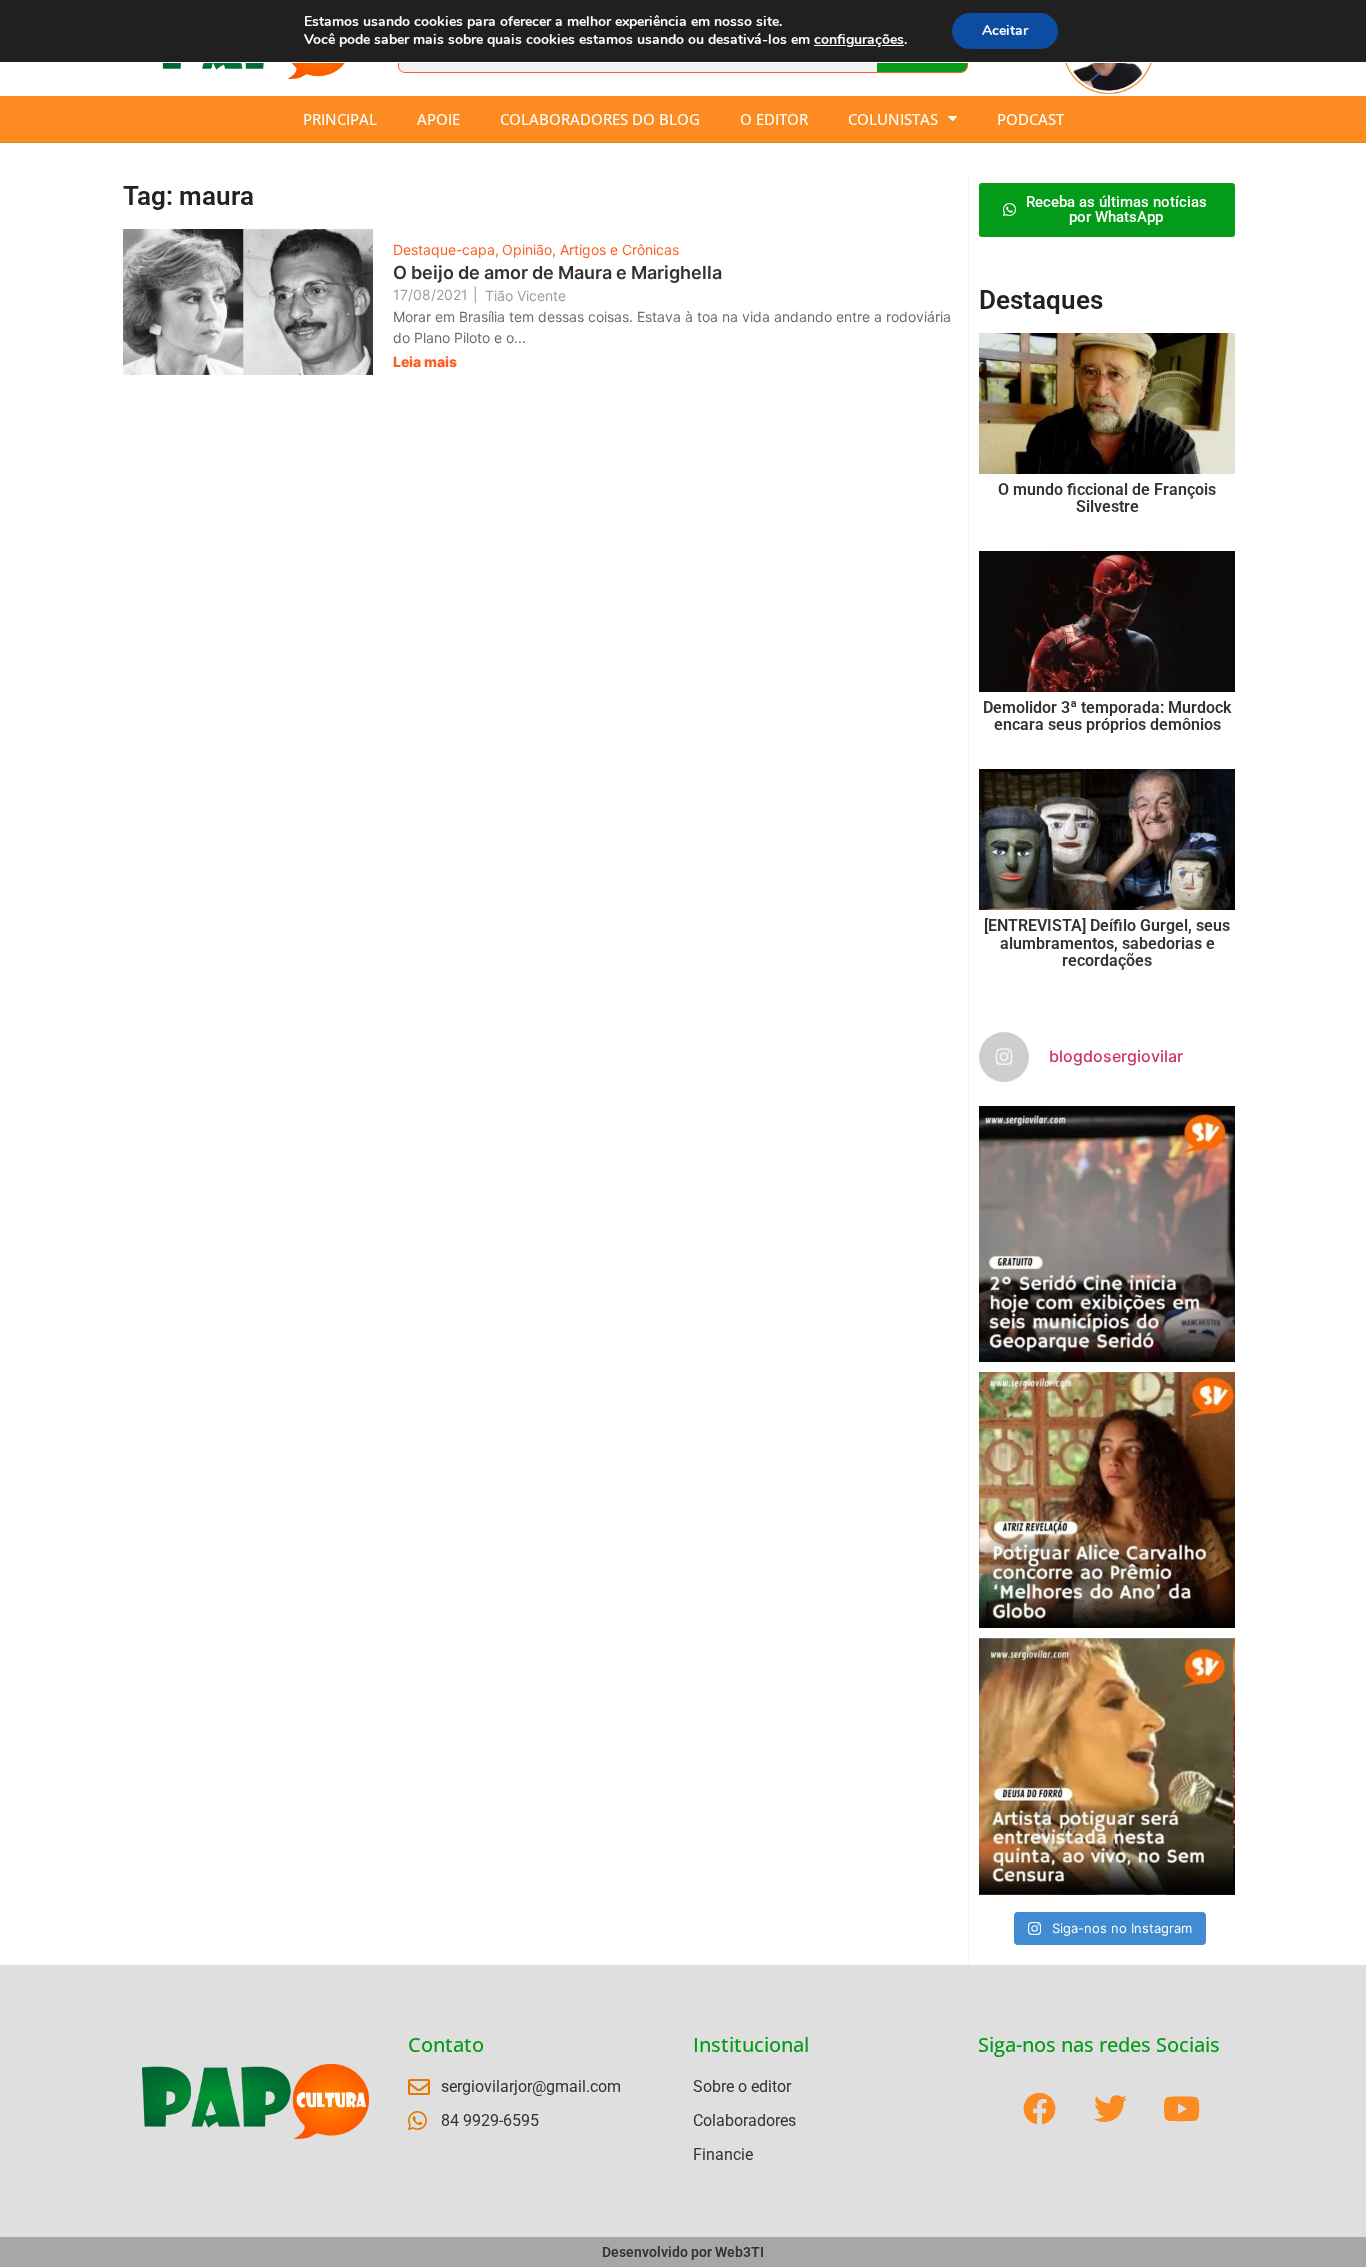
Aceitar (1005, 30)
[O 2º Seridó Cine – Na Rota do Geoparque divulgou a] (1107, 1234)
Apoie (438, 119)
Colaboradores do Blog (600, 119)
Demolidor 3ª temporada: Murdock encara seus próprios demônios (1107, 716)
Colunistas (893, 119)
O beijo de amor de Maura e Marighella (557, 272)
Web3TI (739, 2252)
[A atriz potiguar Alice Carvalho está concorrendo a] (1107, 1500)
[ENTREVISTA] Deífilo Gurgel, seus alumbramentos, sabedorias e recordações (1107, 943)
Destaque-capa (446, 249)
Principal (340, 119)
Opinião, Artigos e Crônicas (590, 249)
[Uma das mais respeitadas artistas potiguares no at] (1107, 1766)
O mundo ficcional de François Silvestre (1107, 498)
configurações (859, 40)
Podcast (1030, 119)
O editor (774, 119)
